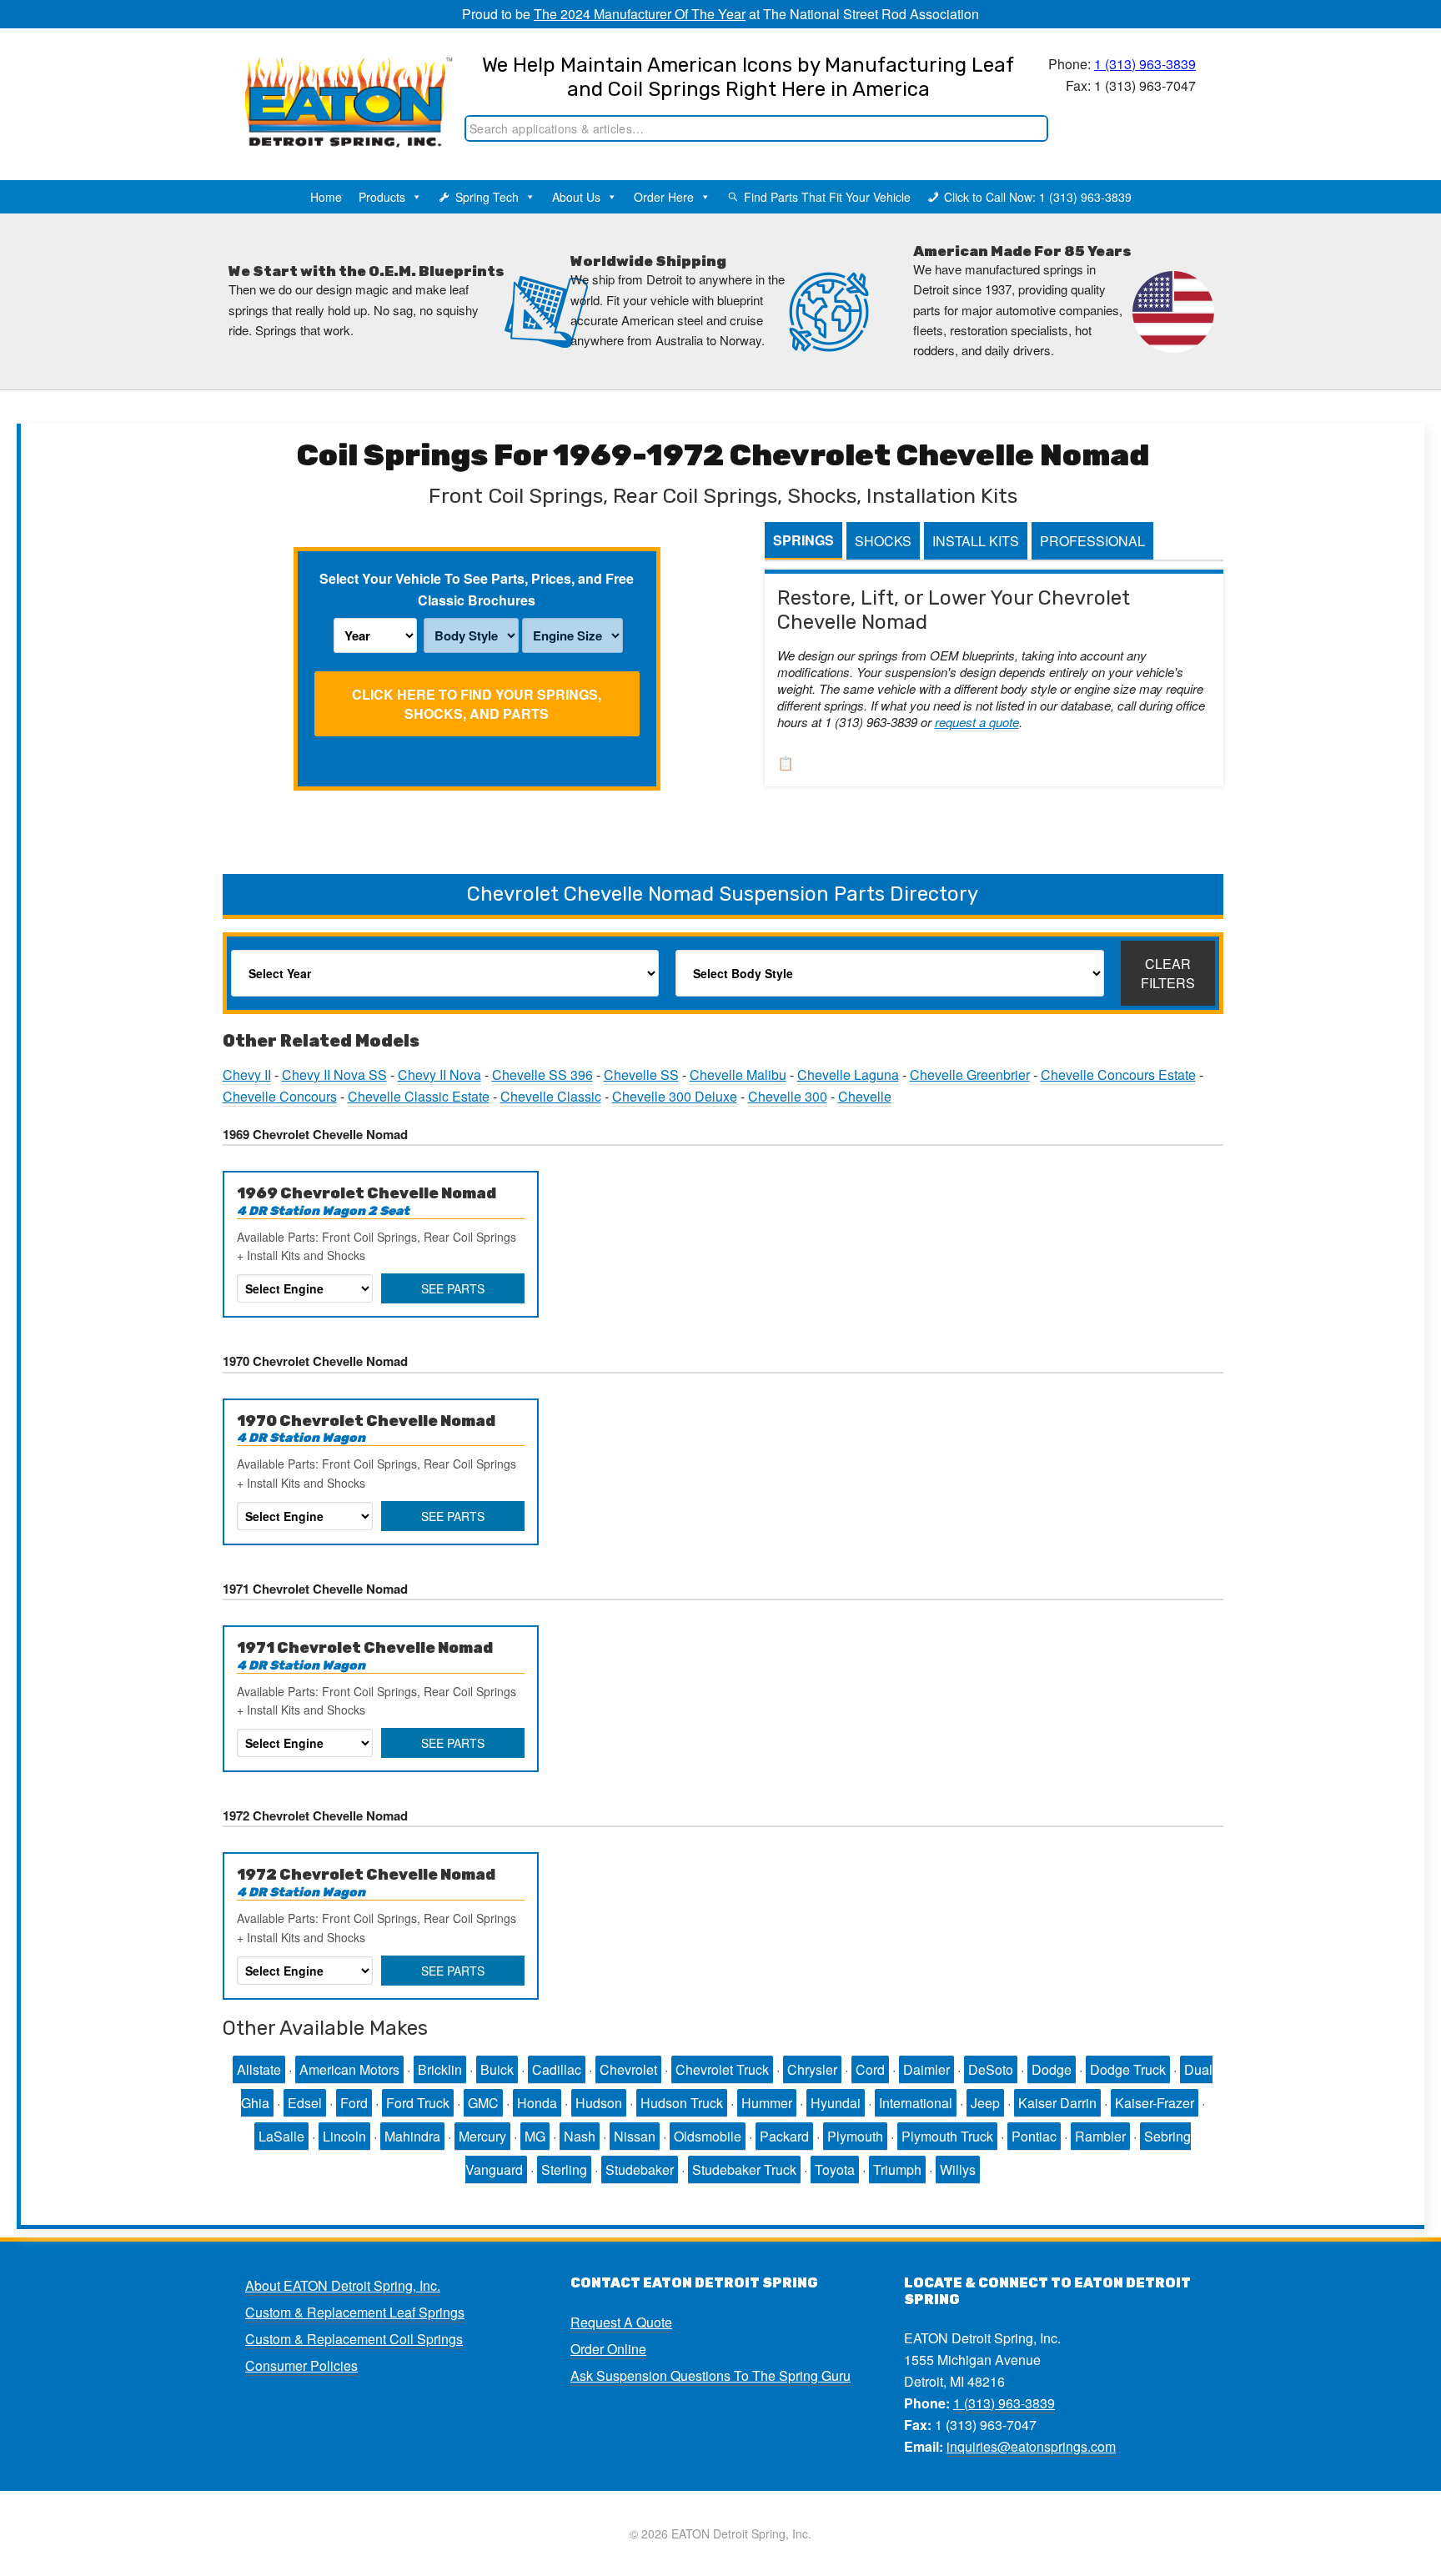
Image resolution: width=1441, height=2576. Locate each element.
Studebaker (640, 2169)
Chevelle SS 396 (542, 1075)
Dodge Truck (1128, 2069)
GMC (483, 2103)
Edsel (305, 2103)
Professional (1092, 541)
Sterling (564, 2169)
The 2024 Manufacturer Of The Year (640, 14)
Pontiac (1034, 2136)
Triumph (897, 2169)
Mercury (482, 2136)
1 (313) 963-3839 (1145, 64)
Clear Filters (1168, 973)
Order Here (664, 197)
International (916, 2103)
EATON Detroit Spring (331, 84)
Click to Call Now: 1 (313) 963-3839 (1038, 197)
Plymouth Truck (947, 2136)
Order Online (608, 2349)
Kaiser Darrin (1057, 2103)
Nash (580, 2136)
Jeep (985, 2103)
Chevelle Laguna (848, 1075)
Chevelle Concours (280, 1096)
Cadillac (557, 2069)
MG (535, 2136)
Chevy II (247, 1075)
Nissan (635, 2136)
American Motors (349, 2069)
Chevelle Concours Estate (1118, 1075)
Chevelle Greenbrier (970, 1075)
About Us (576, 197)
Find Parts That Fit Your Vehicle (827, 197)
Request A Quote (621, 2322)
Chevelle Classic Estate (419, 1096)
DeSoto (991, 2069)
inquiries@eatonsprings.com (1031, 2446)
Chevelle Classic (551, 1096)
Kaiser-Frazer (1155, 2103)
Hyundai (836, 2103)
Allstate (259, 2069)
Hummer (767, 2103)
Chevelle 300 (788, 1096)
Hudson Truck (682, 2103)
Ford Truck (418, 2103)
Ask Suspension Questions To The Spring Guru (710, 2375)
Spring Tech (487, 197)
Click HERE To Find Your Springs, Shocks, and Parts (477, 704)
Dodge (1052, 2069)
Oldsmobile (708, 2136)
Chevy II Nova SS (334, 1075)
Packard (784, 2136)
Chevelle (865, 1096)
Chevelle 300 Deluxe (675, 1096)
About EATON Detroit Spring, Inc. (343, 2285)
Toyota (835, 2169)
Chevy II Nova (439, 1075)
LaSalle (281, 2136)
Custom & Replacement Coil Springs (354, 2339)
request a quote (977, 722)
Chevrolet (628, 2069)
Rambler (1100, 2136)
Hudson (599, 2103)
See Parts (453, 1288)
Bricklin (440, 2069)
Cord (870, 2069)
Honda (537, 2103)
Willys (958, 2169)
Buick (497, 2069)
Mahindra (412, 2136)
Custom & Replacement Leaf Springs (355, 2312)
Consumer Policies (301, 2365)
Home (326, 197)
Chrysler (812, 2069)
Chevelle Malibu (738, 1075)
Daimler (926, 2069)
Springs (803, 540)
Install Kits (976, 541)
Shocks (883, 541)
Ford (354, 2103)
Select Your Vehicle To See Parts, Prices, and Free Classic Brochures (477, 589)
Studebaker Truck (744, 2169)
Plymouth (855, 2136)
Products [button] (382, 197)
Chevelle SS (641, 1075)
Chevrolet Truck (722, 2069)
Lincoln (344, 2136)
